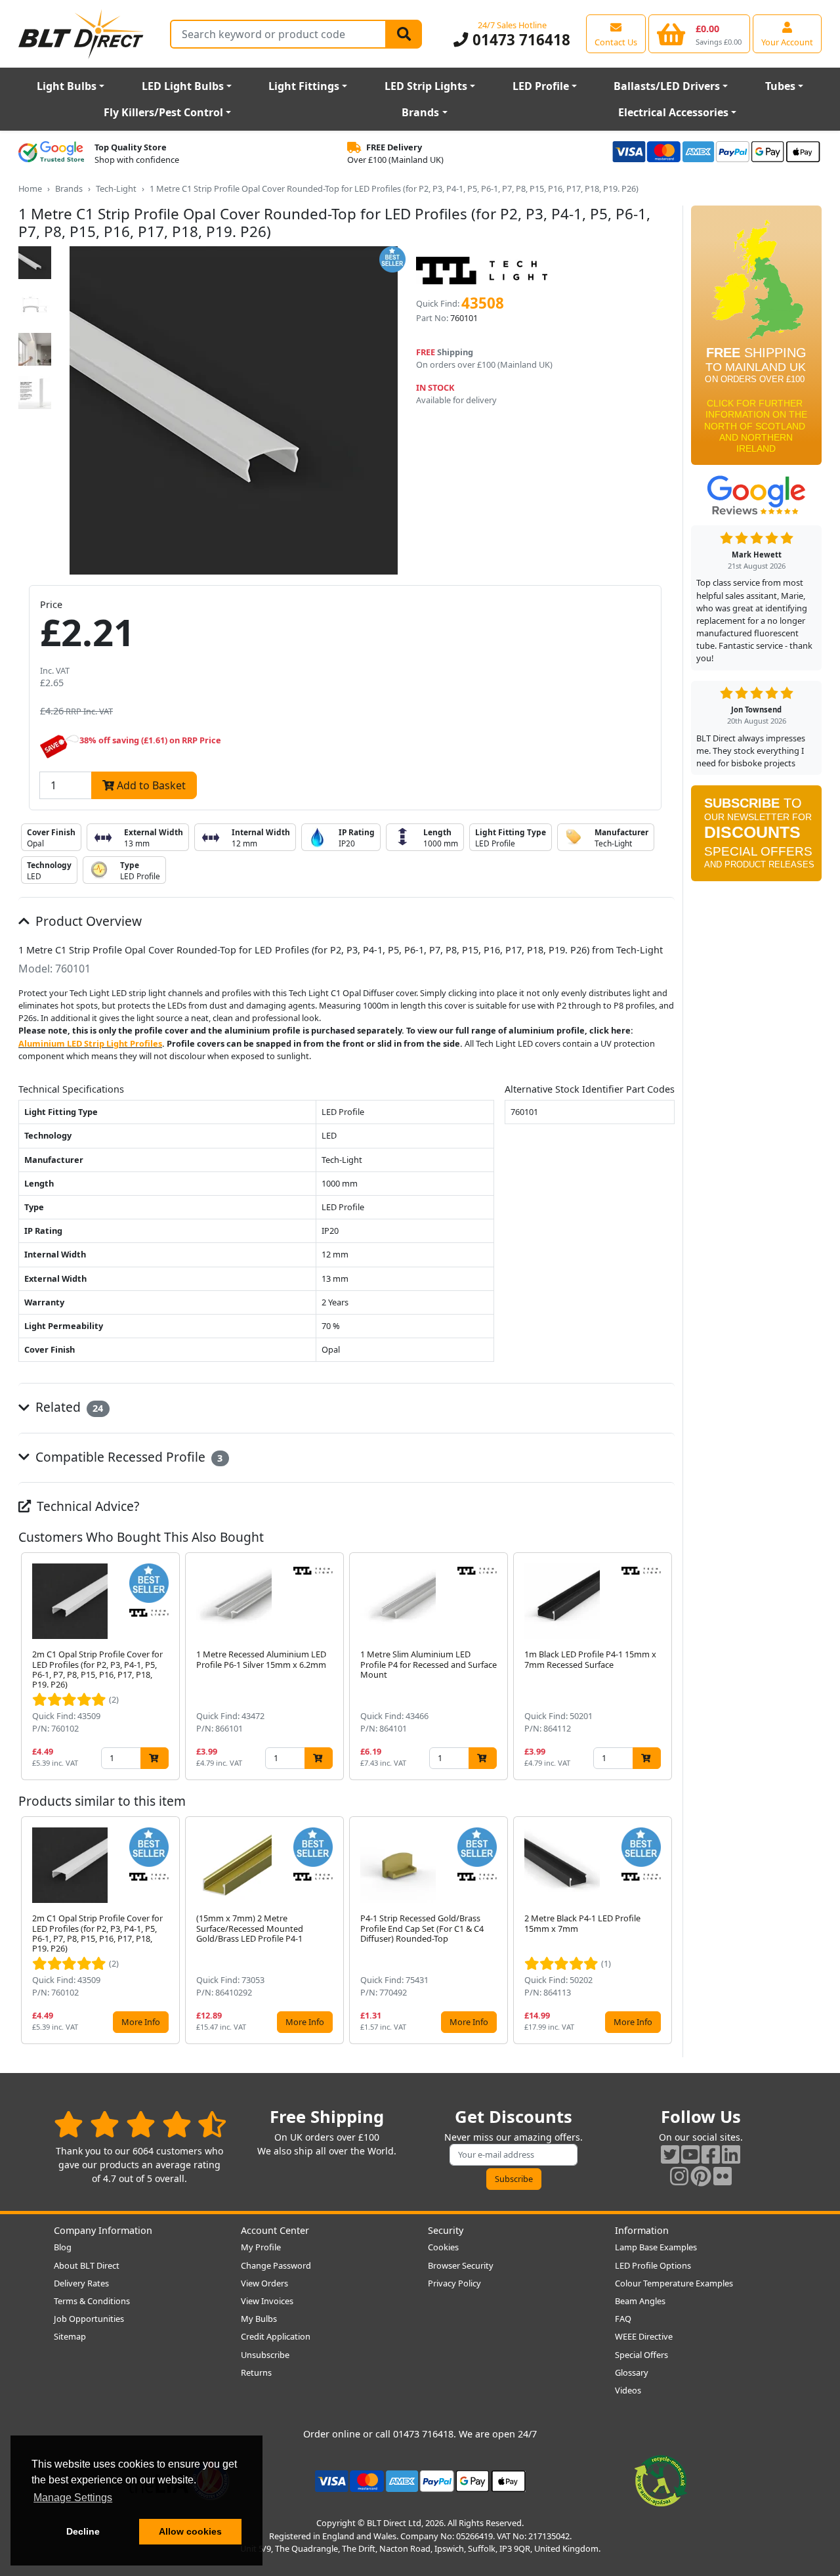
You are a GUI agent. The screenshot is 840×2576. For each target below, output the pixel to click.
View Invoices (267, 2301)
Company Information (103, 2230)
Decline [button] (83, 2531)
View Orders (264, 2283)
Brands (420, 112)
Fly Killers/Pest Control (163, 112)
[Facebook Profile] (711, 2154)
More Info (141, 2022)
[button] (664, 1666)
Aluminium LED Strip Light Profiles (90, 1043)
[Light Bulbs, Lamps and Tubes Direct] (81, 34)
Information (642, 2230)
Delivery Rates (81, 2283)
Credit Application (276, 2336)
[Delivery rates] (756, 339)
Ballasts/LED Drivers (667, 86)
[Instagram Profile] (679, 2176)
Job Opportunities (89, 2319)
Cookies (443, 2247)
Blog (63, 2247)
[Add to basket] (155, 1758)
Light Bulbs (67, 86)
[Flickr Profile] (723, 2176)
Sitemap (70, 2336)
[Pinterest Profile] (701, 2176)
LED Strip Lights (426, 86)
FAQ (623, 2319)
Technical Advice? (86, 1506)
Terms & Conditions (92, 2301)
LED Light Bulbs (183, 86)
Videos (628, 2390)
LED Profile (541, 86)
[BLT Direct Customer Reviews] (140, 2124)
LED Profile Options (653, 2265)
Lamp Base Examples (656, 2247)
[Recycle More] (661, 2480)
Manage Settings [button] (73, 2498)
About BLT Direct (87, 2265)
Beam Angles (640, 2301)
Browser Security (461, 2265)
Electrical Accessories (673, 112)
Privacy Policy (454, 2283)
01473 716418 (519, 40)
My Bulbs (259, 2319)
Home (30, 188)
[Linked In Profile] (731, 2154)
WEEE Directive (644, 2336)
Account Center (275, 2230)
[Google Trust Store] (51, 154)
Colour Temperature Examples (674, 2283)
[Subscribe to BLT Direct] (756, 838)
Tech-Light (116, 188)
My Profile (261, 2247)
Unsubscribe (265, 2355)
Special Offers (641, 2355)
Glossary (632, 2372)
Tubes (780, 86)
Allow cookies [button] (190, 2531)
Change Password (276, 2265)
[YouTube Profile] (690, 2154)
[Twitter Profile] (670, 2154)
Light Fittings (304, 86)
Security (446, 2230)
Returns (256, 2372)
